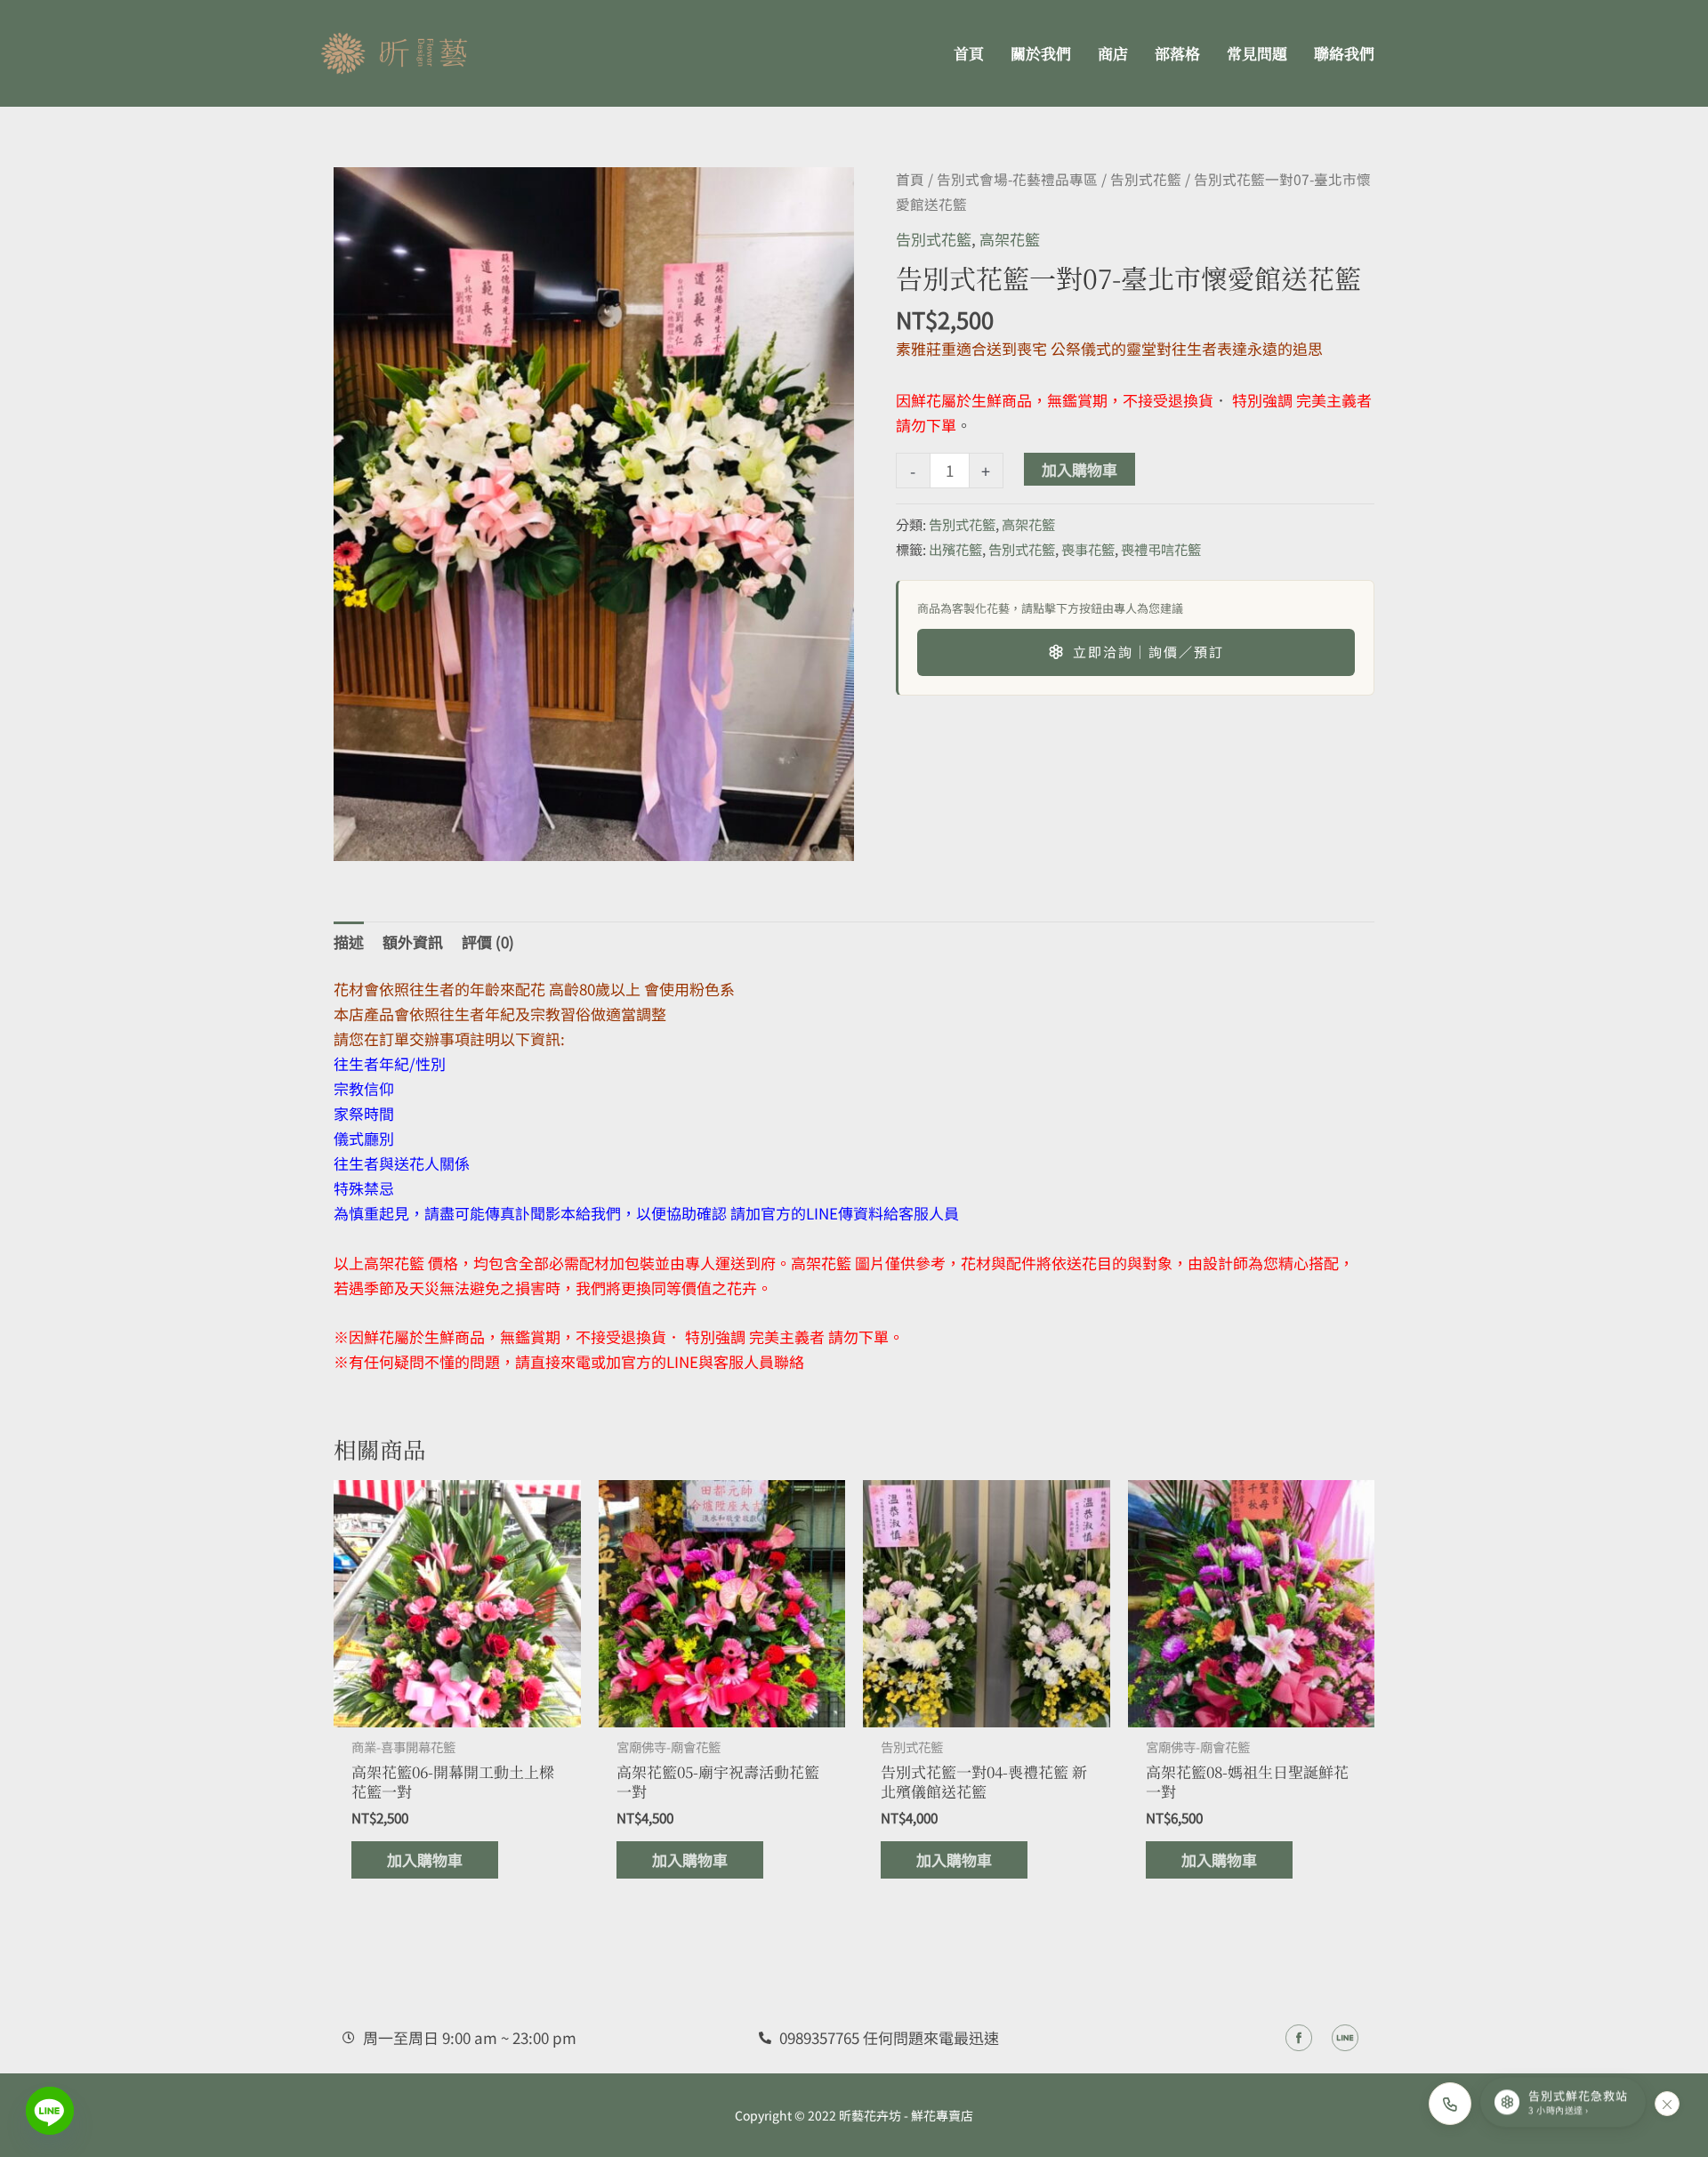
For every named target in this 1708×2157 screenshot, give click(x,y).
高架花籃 (1010, 239)
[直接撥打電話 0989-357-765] (1450, 2104)
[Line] (50, 2111)
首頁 (969, 53)
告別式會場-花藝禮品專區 (1017, 179)
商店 (1113, 53)
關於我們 (1041, 53)
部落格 (1177, 53)
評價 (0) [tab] (488, 942)
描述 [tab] (349, 942)
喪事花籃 (1088, 549)
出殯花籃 (955, 549)
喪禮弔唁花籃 (1161, 549)
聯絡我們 (1344, 53)
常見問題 (1257, 53)
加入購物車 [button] (425, 1859)
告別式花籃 (1146, 179)
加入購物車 (1080, 469)
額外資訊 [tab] (413, 942)
